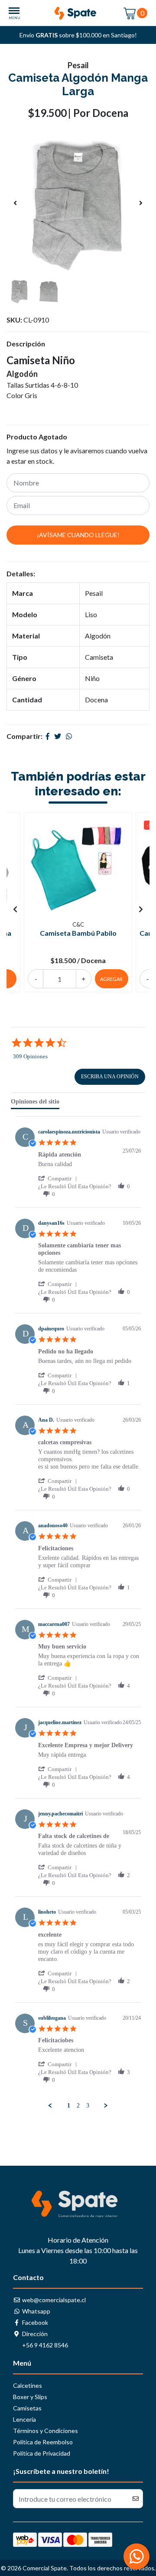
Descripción (26, 344)
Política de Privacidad (42, 2453)
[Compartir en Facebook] (48, 736)
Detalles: (21, 573)
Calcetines (28, 2385)
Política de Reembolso (43, 2442)
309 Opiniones (30, 1056)
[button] (59, 1178)
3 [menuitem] (88, 2106)
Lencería (24, 2419)
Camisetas (27, 2408)
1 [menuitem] (69, 2106)
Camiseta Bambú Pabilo (78, 933)
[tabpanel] (78, 1613)
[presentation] (15, 203)
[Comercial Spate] (78, 13)
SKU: (14, 320)
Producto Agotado (37, 437)
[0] (130, 13)
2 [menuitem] (78, 2106)
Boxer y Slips (30, 2397)
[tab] (35, 1104)
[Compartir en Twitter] (58, 736)
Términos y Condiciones (45, 2431)
